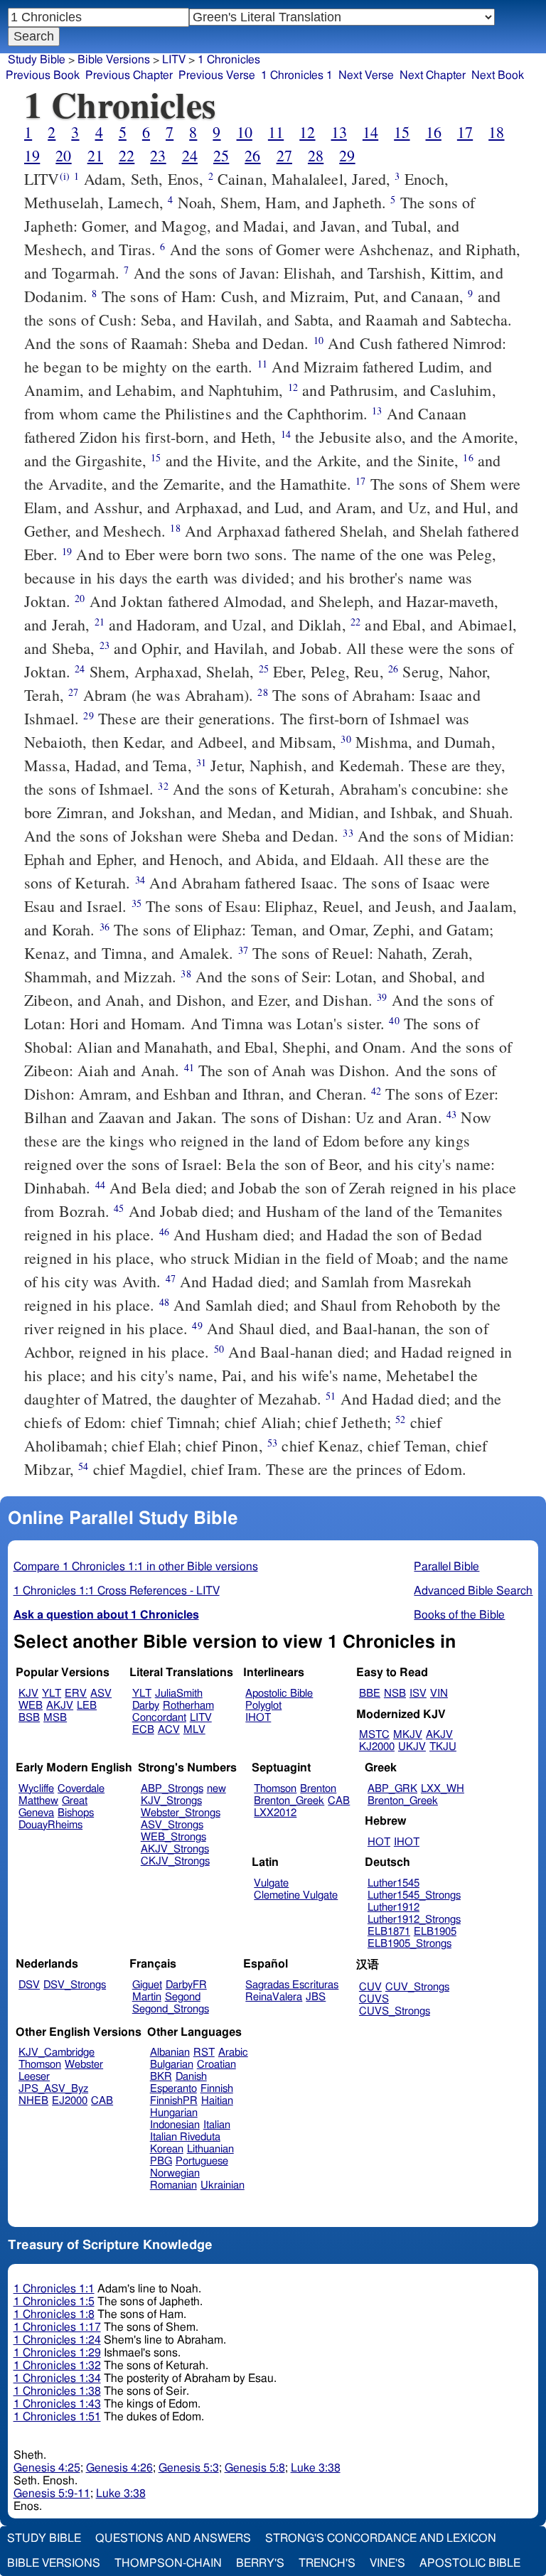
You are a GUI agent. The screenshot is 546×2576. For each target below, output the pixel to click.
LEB (87, 1706)
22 (127, 155)
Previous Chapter (129, 75)
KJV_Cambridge (57, 2052)
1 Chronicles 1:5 (54, 2302)
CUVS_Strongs (395, 2011)
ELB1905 (435, 1932)
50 (219, 1349)
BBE (370, 1694)
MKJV (408, 1735)
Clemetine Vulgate (296, 1895)
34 (140, 880)
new (216, 1789)
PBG (161, 2161)
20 (63, 155)
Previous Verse (217, 75)
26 (252, 155)
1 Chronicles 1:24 (57, 2340)
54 (83, 1466)
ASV (101, 1694)
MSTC (374, 1735)
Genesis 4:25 (47, 2468)
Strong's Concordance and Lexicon (381, 2538)
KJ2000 (377, 1747)
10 (245, 132)
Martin (147, 1997)
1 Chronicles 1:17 (57, 2327)
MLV (194, 1730)
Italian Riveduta (185, 2137)
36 (105, 927)
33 (348, 833)
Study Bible (37, 60)
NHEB (33, 2101)
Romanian (173, 2185)
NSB (395, 1694)
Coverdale (81, 1789)
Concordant (159, 1718)
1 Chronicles (229, 60)
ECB (143, 1730)
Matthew (38, 1801)
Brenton (318, 1789)
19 (32, 155)
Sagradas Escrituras (292, 1985)
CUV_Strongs (417, 1987)
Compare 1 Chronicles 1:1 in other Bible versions (136, 1567)
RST (204, 2052)
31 (201, 762)
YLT (52, 1694)
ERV (76, 1694)
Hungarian (174, 2113)
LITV (174, 60)
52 (400, 1419)
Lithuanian (210, 2149)
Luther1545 (394, 1883)
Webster (84, 2065)
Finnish (217, 2089)
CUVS (374, 1999)
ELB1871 (389, 1932)
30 (346, 739)
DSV (29, 1985)
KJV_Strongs (171, 1801)
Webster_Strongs (181, 1813)
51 (331, 1396)
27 (284, 155)
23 (158, 155)
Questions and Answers (173, 2538)
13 (339, 132)
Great (75, 1801)
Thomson (275, 1789)
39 (382, 997)
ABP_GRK (392, 1789)
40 (394, 1020)
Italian (217, 2125)
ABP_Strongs (172, 1789)
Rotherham (188, 1706)
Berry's (260, 2563)
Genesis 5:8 (255, 2468)
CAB (339, 1801)
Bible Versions (114, 60)
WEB (31, 1706)
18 (496, 132)
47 (171, 1278)
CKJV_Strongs (175, 1861)
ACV (169, 1730)
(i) (65, 176)
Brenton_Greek (289, 1801)
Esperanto (173, 2089)
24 (190, 155)
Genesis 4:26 (119, 2468)
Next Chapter (433, 75)
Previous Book (43, 75)
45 (119, 1208)
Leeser (34, 2077)
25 (221, 155)
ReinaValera (274, 1997)
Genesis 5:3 (189, 2468)
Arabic (233, 2052)
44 (100, 1185)
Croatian (216, 2065)
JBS (316, 1997)
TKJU (443, 1747)
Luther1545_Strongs (414, 1895)
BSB (29, 1718)
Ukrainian (223, 2185)
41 (189, 1067)
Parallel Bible (446, 1567)
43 (451, 1114)
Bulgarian (172, 2065)
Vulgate (271, 1883)
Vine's (387, 2563)
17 (465, 132)
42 (376, 1091)
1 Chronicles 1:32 (57, 2366)
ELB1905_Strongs (409, 1944)
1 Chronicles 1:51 (57, 2417)
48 (164, 1302)
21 (95, 155)
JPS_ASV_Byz (53, 2089)
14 (370, 132)
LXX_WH (443, 1789)
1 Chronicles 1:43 (57, 2404)
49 (197, 1325)
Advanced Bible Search (473, 1591)
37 (243, 950)
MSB (55, 1718)
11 (276, 132)
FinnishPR (174, 2101)
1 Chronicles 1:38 (57, 2391)
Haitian (217, 2101)
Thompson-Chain (168, 2563)
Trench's (327, 2563)
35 (136, 903)
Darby (146, 1706)
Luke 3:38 (316, 2468)
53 (272, 1443)
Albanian (170, 2052)
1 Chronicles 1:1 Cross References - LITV (117, 1591)
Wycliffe (36, 1789)
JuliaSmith (179, 1694)
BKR (161, 2077)
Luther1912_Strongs (414, 1920)
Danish (191, 2077)
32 (163, 786)
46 (164, 1231)
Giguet (147, 1985)
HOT (379, 1842)
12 (307, 132)
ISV (418, 1694)
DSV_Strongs (75, 1985)
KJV (28, 1694)
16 (434, 132)
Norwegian (175, 2173)
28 (316, 155)
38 (186, 973)
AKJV (60, 1706)
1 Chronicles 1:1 (54, 2289)
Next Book (498, 75)
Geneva (36, 1813)
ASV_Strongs (172, 1825)
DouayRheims (50, 1825)
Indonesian (175, 2125)
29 (347, 155)
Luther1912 (394, 1907)
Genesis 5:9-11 (52, 2494)
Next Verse (366, 75)
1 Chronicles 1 (297, 75)
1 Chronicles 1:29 (57, 2353)
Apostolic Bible (470, 2563)
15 (402, 132)
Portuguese (202, 2161)
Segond (183, 1997)
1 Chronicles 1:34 (57, 2378)
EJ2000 (70, 2101)
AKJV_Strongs (175, 1849)
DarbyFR (186, 1985)
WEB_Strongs (173, 1837)
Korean (167, 2149)
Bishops (76, 1813)
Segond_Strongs (171, 2009)
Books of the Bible (459, 1615)
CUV (370, 1987)
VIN (439, 1694)
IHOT (258, 1718)
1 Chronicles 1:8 (54, 2314)
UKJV (412, 1747)
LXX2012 (275, 1813)
